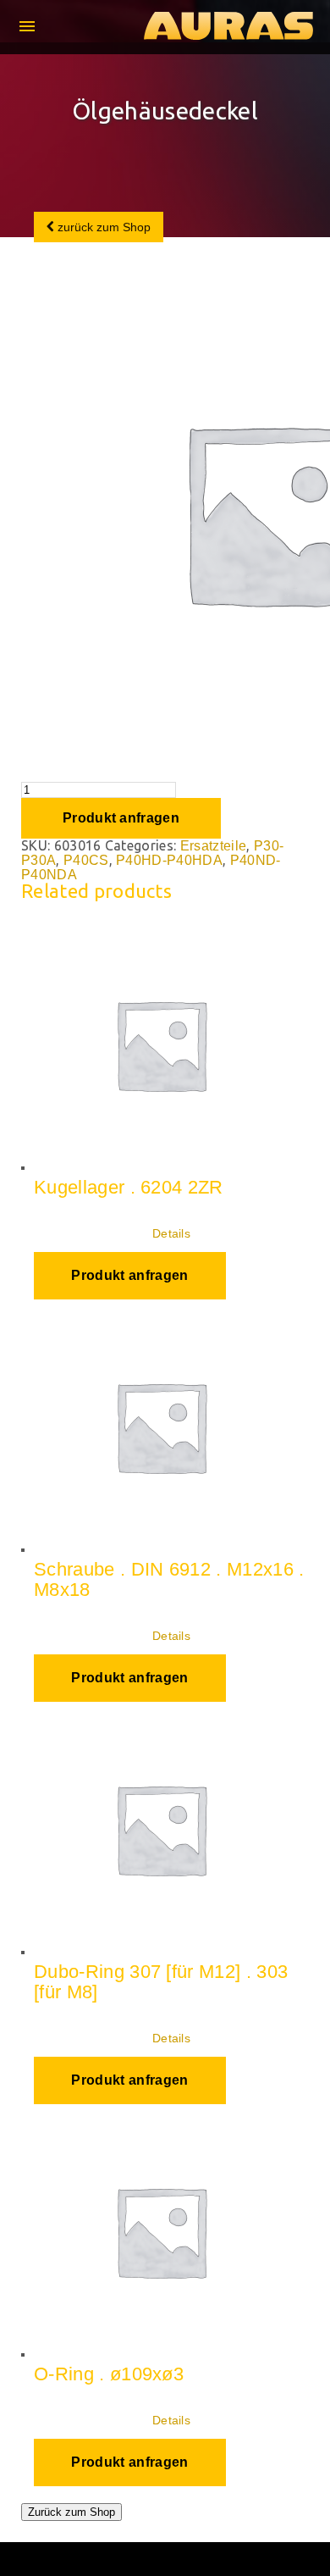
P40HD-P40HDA (169, 860)
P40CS (86, 860)
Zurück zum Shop (71, 2512)
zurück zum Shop (102, 227)
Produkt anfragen (121, 818)
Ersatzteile (214, 846)
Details (171, 1233)
